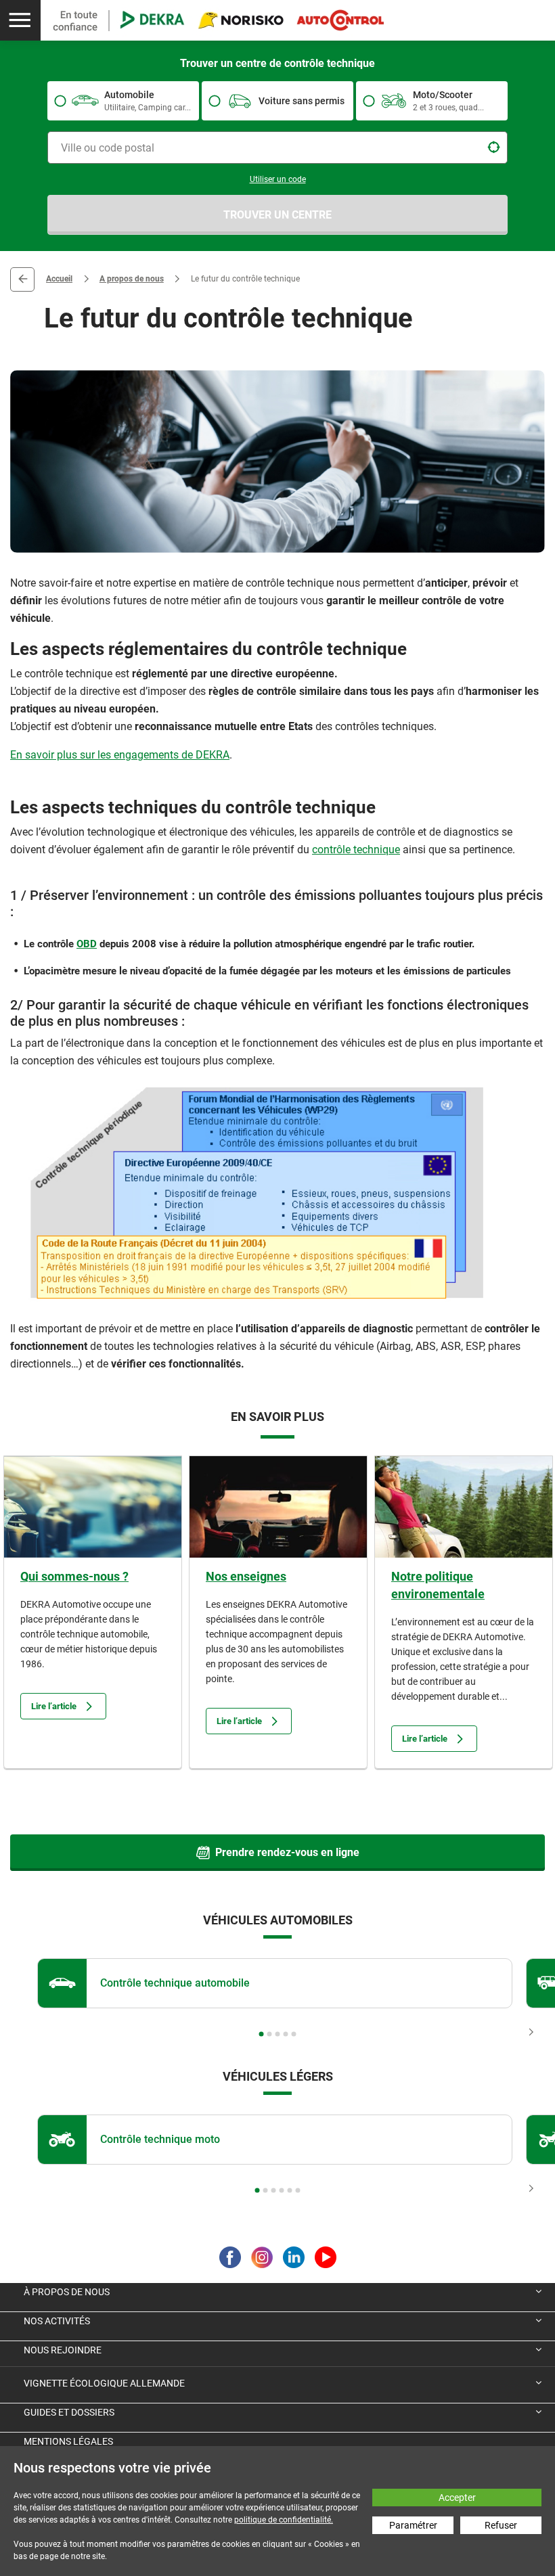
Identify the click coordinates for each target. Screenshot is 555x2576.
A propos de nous (132, 279)
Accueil (59, 279)
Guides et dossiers (69, 2412)
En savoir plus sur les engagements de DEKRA (120, 755)
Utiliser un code (278, 179)
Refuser (501, 2525)
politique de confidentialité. (284, 2520)
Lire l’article (54, 1706)
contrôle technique (356, 850)
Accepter (457, 2498)
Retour (22, 279)
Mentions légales (68, 2441)
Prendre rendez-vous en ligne (287, 1852)
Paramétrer (413, 2525)
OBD (87, 944)
